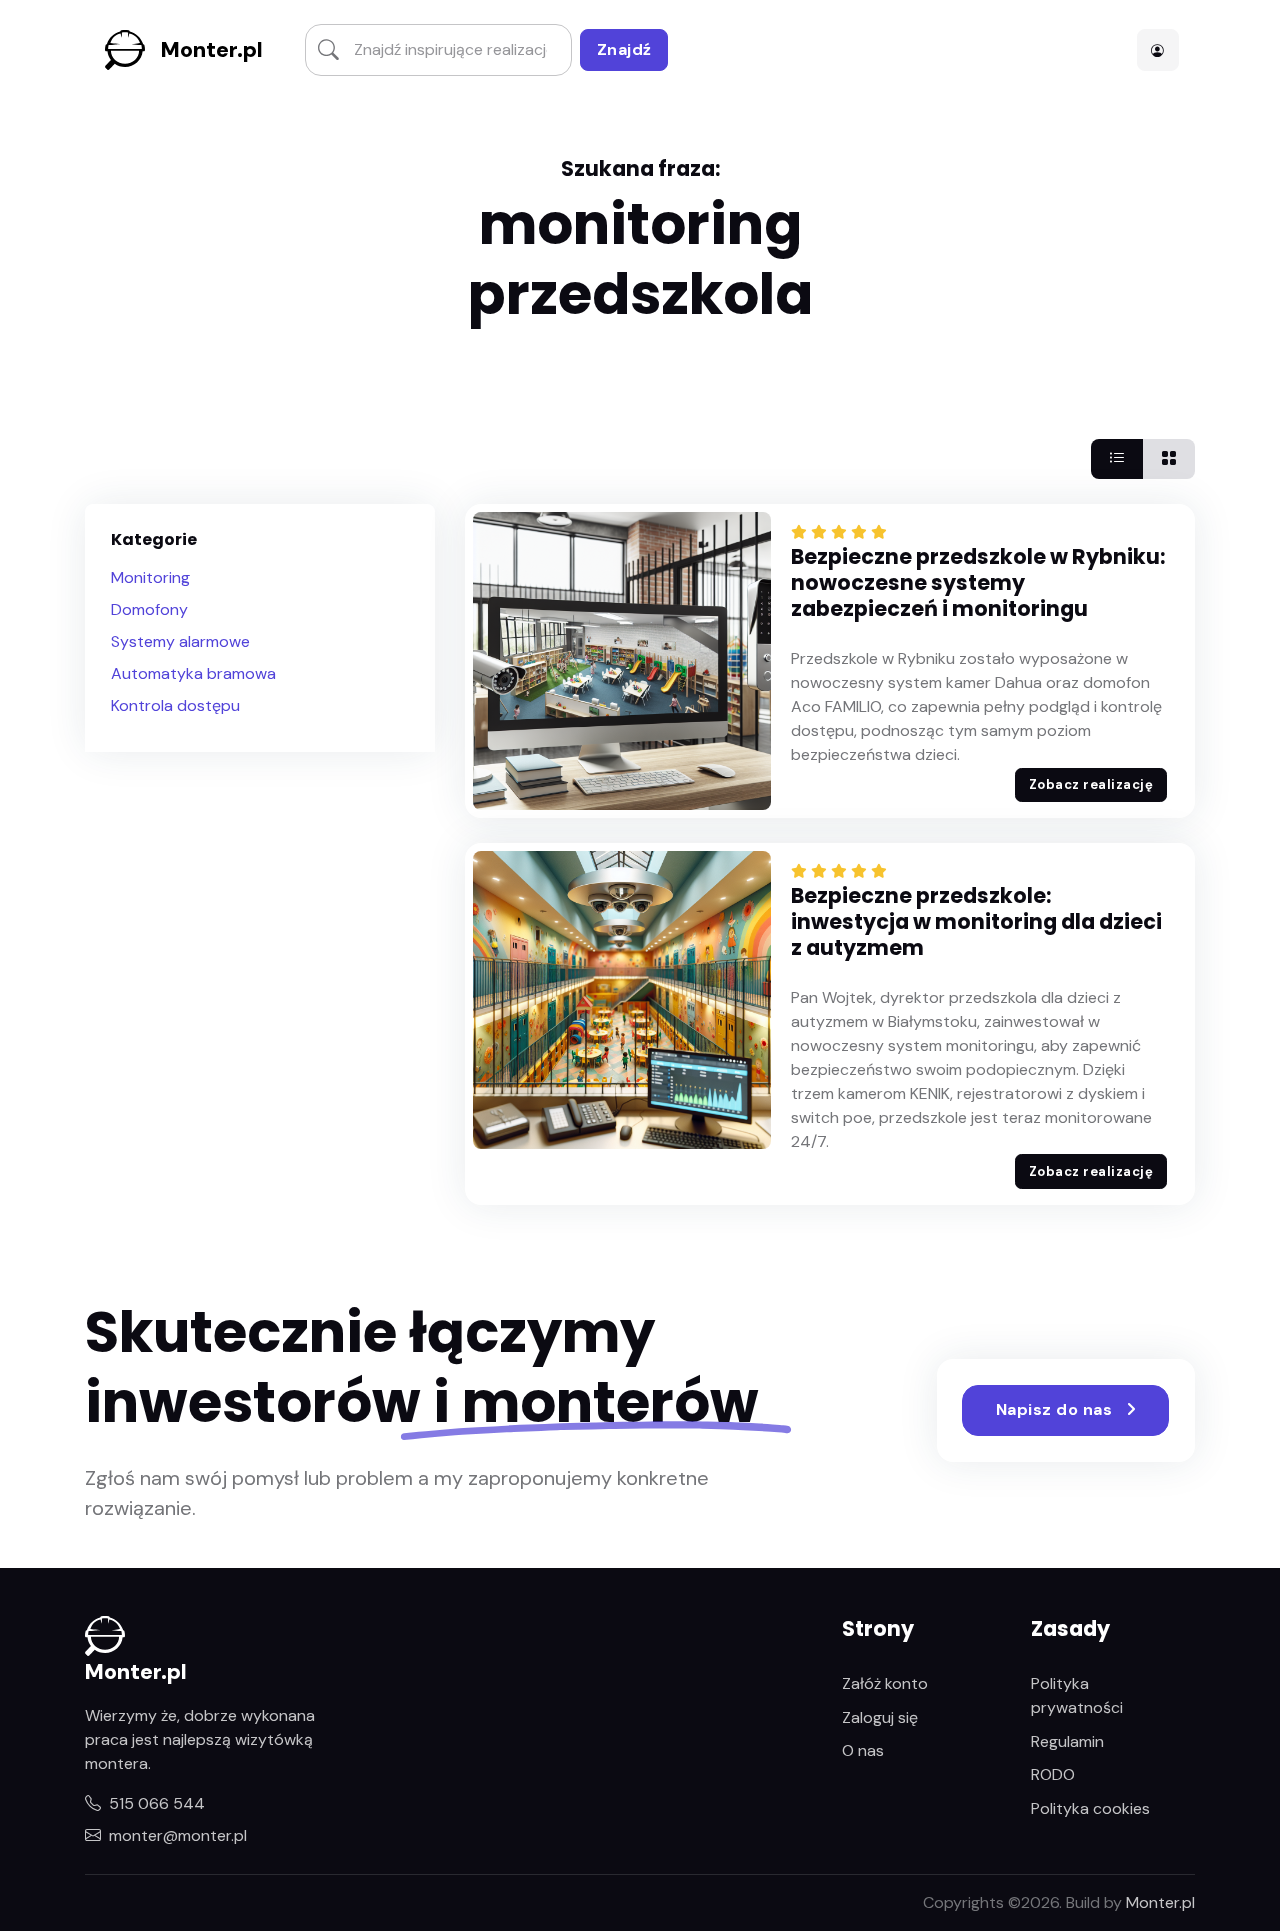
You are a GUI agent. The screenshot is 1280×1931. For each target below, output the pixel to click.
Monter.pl (212, 50)
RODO (1053, 1774)
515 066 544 (157, 1803)
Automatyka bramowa (193, 673)
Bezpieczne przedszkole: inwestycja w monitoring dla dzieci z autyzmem (976, 921)
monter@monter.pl (178, 1835)
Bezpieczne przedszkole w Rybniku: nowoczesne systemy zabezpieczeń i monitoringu (978, 582)
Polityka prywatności (1077, 1695)
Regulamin (1067, 1741)
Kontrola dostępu (175, 705)
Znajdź (624, 49)
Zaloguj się (880, 1717)
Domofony (149, 609)
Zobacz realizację (1091, 784)
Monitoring (150, 577)
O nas (863, 1750)
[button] (1158, 50)
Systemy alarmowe (180, 641)
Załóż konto (885, 1683)
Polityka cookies (1090, 1808)
